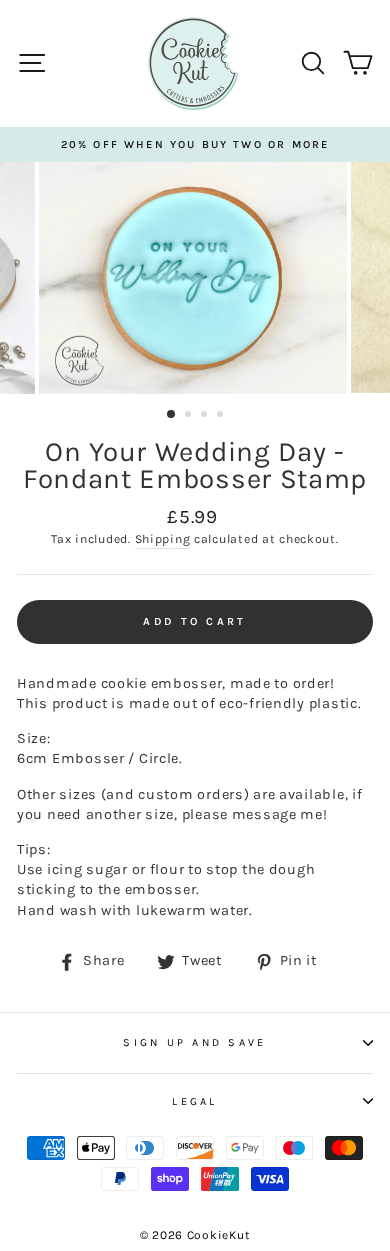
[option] (195, 144)
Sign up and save (194, 1042)
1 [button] (172, 415)
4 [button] (222, 416)
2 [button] (190, 416)
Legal (194, 1101)
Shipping (163, 539)
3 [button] (206, 416)
